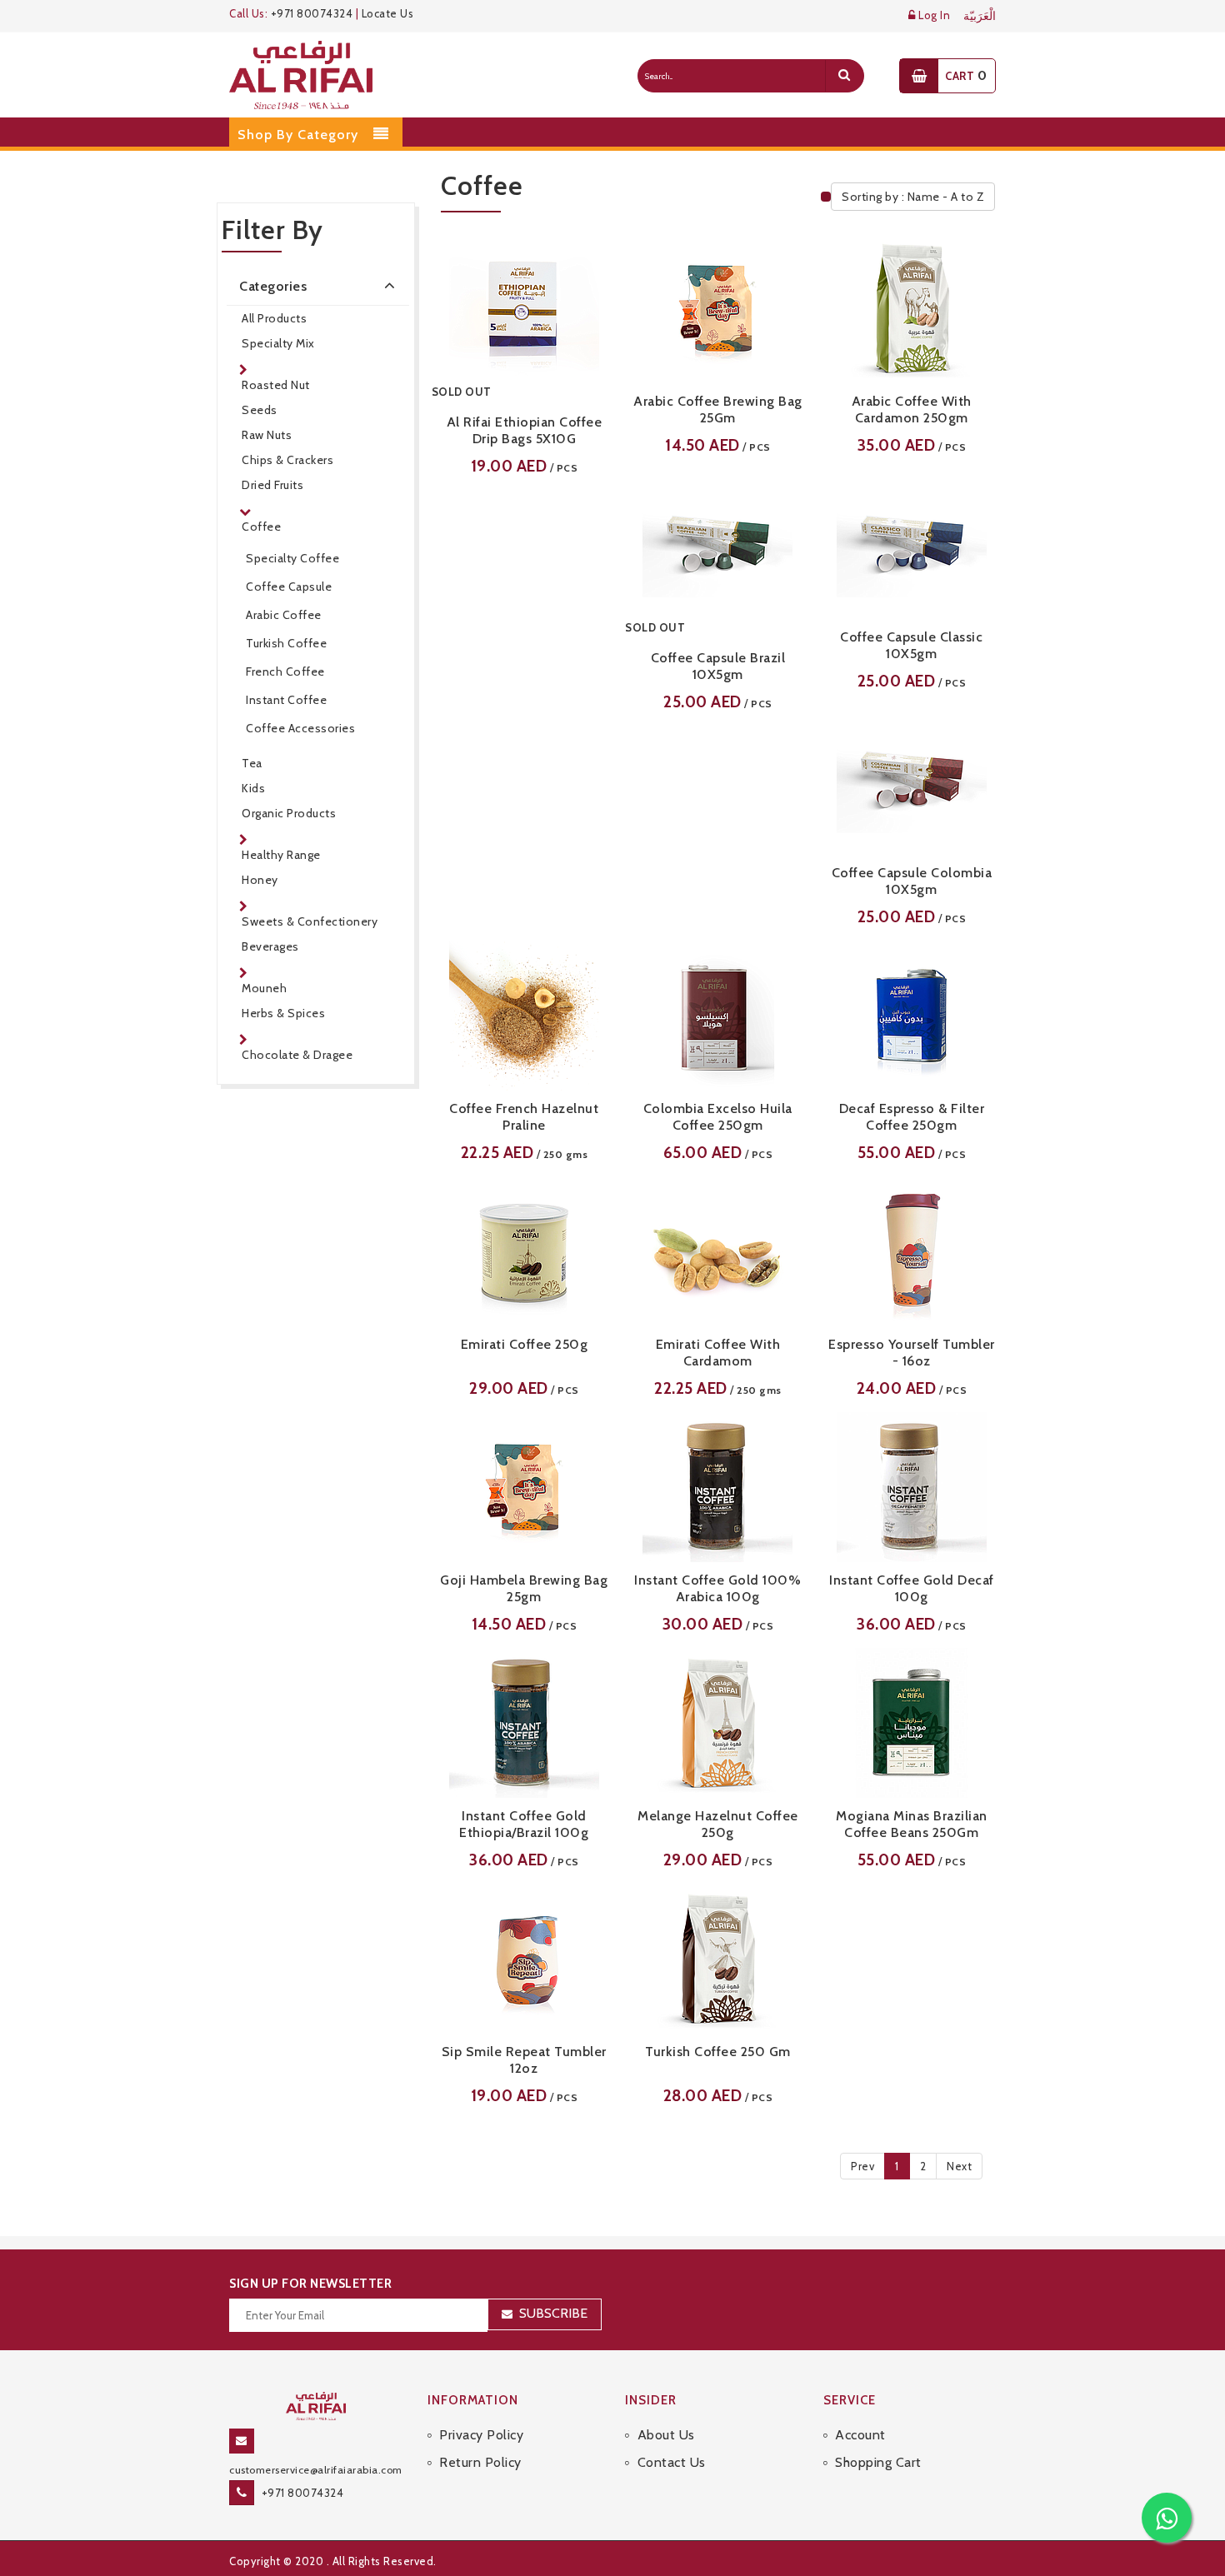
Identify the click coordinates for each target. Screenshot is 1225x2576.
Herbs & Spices (283, 1013)
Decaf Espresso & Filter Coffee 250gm (912, 1117)
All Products (274, 318)
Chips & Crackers (287, 460)
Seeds (260, 410)
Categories (273, 286)
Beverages (270, 946)
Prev (862, 2166)
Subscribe (553, 2313)
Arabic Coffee (284, 615)
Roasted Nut (276, 385)
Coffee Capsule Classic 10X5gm (911, 645)
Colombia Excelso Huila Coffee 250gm (718, 1117)
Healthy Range (281, 855)
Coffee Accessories (300, 728)
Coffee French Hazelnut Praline (524, 1117)
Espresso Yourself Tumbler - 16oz (912, 1353)
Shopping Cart (878, 2462)
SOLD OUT (462, 392)
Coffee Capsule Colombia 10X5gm (912, 881)
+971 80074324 (312, 13)
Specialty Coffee (292, 558)
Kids (253, 788)
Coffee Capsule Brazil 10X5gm (718, 666)
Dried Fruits (272, 485)
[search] (844, 76)
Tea (252, 763)
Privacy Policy (481, 2435)
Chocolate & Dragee (297, 1055)
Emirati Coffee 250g (525, 1344)
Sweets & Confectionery (310, 921)
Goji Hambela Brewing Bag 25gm (524, 1588)
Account (860, 2435)
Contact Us (672, 2462)
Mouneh (264, 988)
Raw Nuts (267, 435)
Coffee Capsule (289, 587)
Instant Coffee (286, 700)
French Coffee (285, 671)
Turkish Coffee (286, 643)
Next (959, 2166)
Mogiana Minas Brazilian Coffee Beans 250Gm (912, 1824)
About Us (666, 2435)
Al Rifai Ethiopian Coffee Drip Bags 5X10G (525, 430)
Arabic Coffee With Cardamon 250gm (912, 409)
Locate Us (388, 13)
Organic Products (289, 813)
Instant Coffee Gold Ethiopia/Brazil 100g (524, 1824)
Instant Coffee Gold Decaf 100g (912, 1588)
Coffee (261, 527)
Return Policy (480, 2462)
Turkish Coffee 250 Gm (718, 2052)
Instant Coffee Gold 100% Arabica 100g (717, 1588)
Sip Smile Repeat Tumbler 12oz (524, 2060)
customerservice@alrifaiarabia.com (316, 2470)
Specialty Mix (278, 343)
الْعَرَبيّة (980, 16)
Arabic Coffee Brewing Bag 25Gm (718, 409)
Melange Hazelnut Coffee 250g (718, 1824)
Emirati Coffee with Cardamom (718, 1353)
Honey (260, 880)
